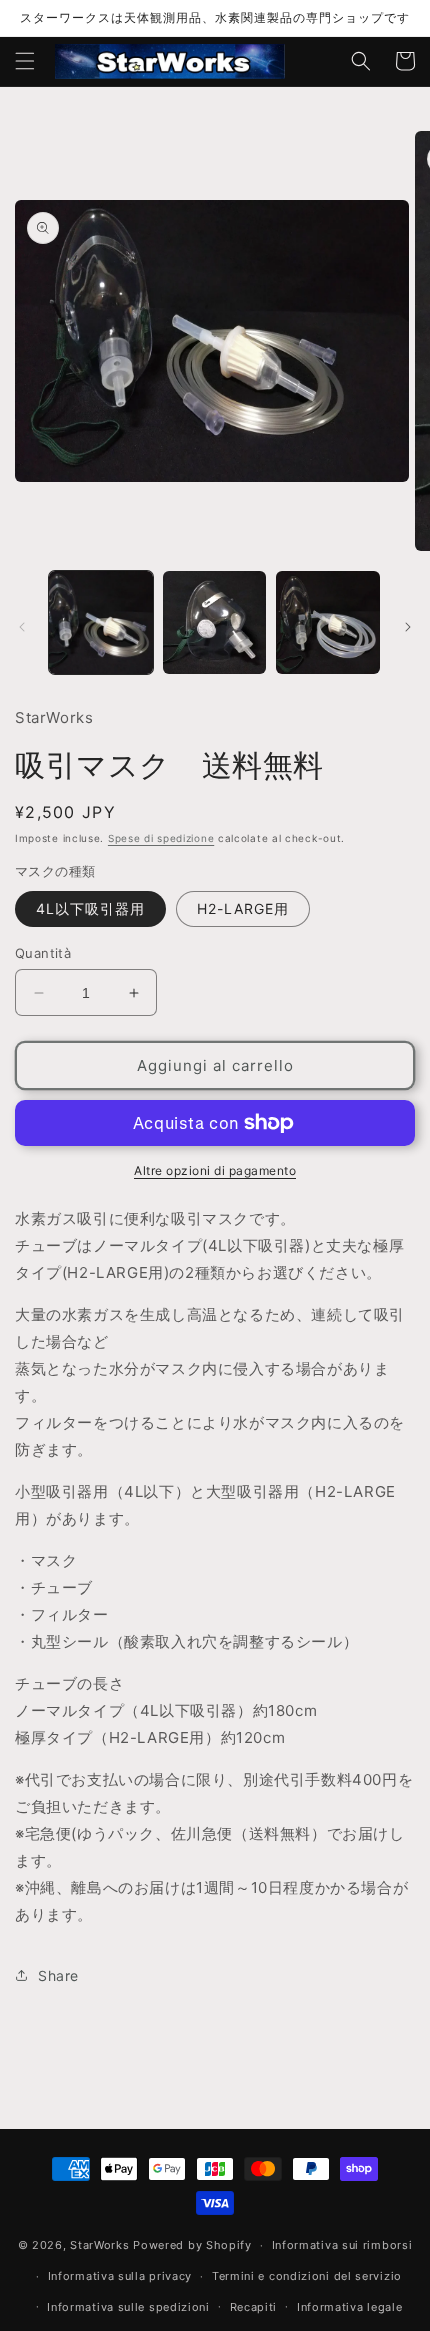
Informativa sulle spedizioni (128, 2307)
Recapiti (254, 2307)
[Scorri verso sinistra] (22, 627)
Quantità (43, 953)
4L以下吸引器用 (90, 908)
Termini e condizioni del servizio (307, 2276)
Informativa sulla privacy (120, 2276)
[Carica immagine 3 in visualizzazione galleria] (328, 623)
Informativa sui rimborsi (342, 2245)
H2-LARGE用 (243, 908)
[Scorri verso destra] (408, 627)
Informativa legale (350, 2307)
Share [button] (58, 1975)
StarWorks (99, 2245)
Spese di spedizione (161, 838)
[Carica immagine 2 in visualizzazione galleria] (215, 623)
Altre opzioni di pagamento (215, 1170)
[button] (25, 61)
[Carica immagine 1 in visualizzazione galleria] (101, 623)
